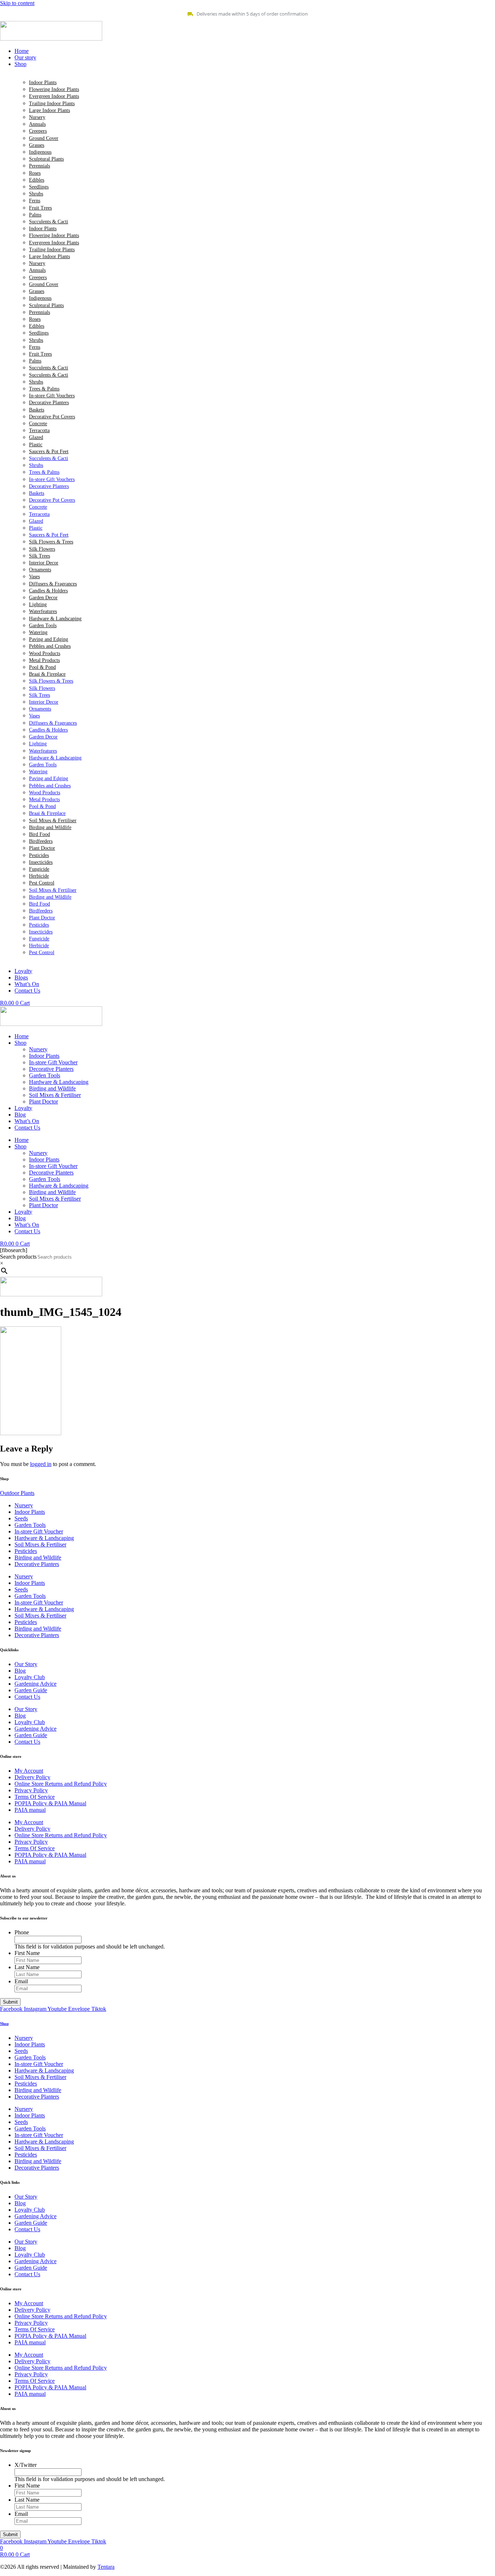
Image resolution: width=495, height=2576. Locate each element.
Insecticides (41, 862)
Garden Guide (31, 1690)
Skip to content (17, 3)
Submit (10, 2002)
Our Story (26, 1664)
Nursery (37, 117)
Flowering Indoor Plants (54, 89)
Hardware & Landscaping (55, 619)
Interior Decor (44, 563)
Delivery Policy (32, 1777)
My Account (29, 1771)
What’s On (27, 1121)
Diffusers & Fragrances (53, 584)
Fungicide (39, 869)
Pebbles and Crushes (50, 646)
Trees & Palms (44, 389)
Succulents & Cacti (49, 222)
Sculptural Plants (46, 159)
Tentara (106, 2567)
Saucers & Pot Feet (49, 452)
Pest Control (42, 883)
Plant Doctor (42, 848)
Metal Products (44, 660)
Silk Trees (39, 556)
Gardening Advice (36, 1684)
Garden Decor (43, 598)
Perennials (39, 166)
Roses (35, 173)
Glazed (36, 437)
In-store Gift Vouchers (52, 396)
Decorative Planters (49, 403)
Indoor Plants (43, 82)
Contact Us (27, 1128)
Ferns (35, 201)
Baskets (37, 410)
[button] (255, 64)
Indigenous (40, 152)
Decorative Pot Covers (52, 417)
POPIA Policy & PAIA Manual (50, 1803)
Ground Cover (44, 138)
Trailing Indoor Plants (52, 103)
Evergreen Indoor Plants (54, 96)
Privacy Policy (31, 1790)
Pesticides (39, 855)
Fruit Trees (40, 208)
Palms (35, 215)
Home (22, 1036)
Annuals (37, 124)
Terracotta (39, 430)
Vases (34, 577)
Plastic (36, 445)
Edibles (37, 180)
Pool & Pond (42, 667)
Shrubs (36, 194)
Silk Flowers (42, 549)
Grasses (37, 145)
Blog (20, 1115)
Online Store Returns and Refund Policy (61, 1784)
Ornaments (40, 570)
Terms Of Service (35, 1797)
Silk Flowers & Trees (51, 542)
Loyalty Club (30, 1677)
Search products (18, 1257)
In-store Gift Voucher (53, 1062)
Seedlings (39, 187)
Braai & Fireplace (47, 674)
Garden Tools (43, 626)
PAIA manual (30, 1810)
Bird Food (39, 834)
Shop (20, 1043)
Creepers (38, 131)
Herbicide (39, 876)
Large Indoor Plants (49, 110)
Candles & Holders (48, 591)
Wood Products (45, 653)
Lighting (38, 604)
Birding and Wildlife (50, 827)
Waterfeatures (43, 611)
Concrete (38, 424)
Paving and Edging (49, 639)
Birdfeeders (41, 841)
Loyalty (23, 1108)
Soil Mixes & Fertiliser (53, 821)
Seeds (21, 1518)
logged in (41, 1464)
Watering (38, 632)
